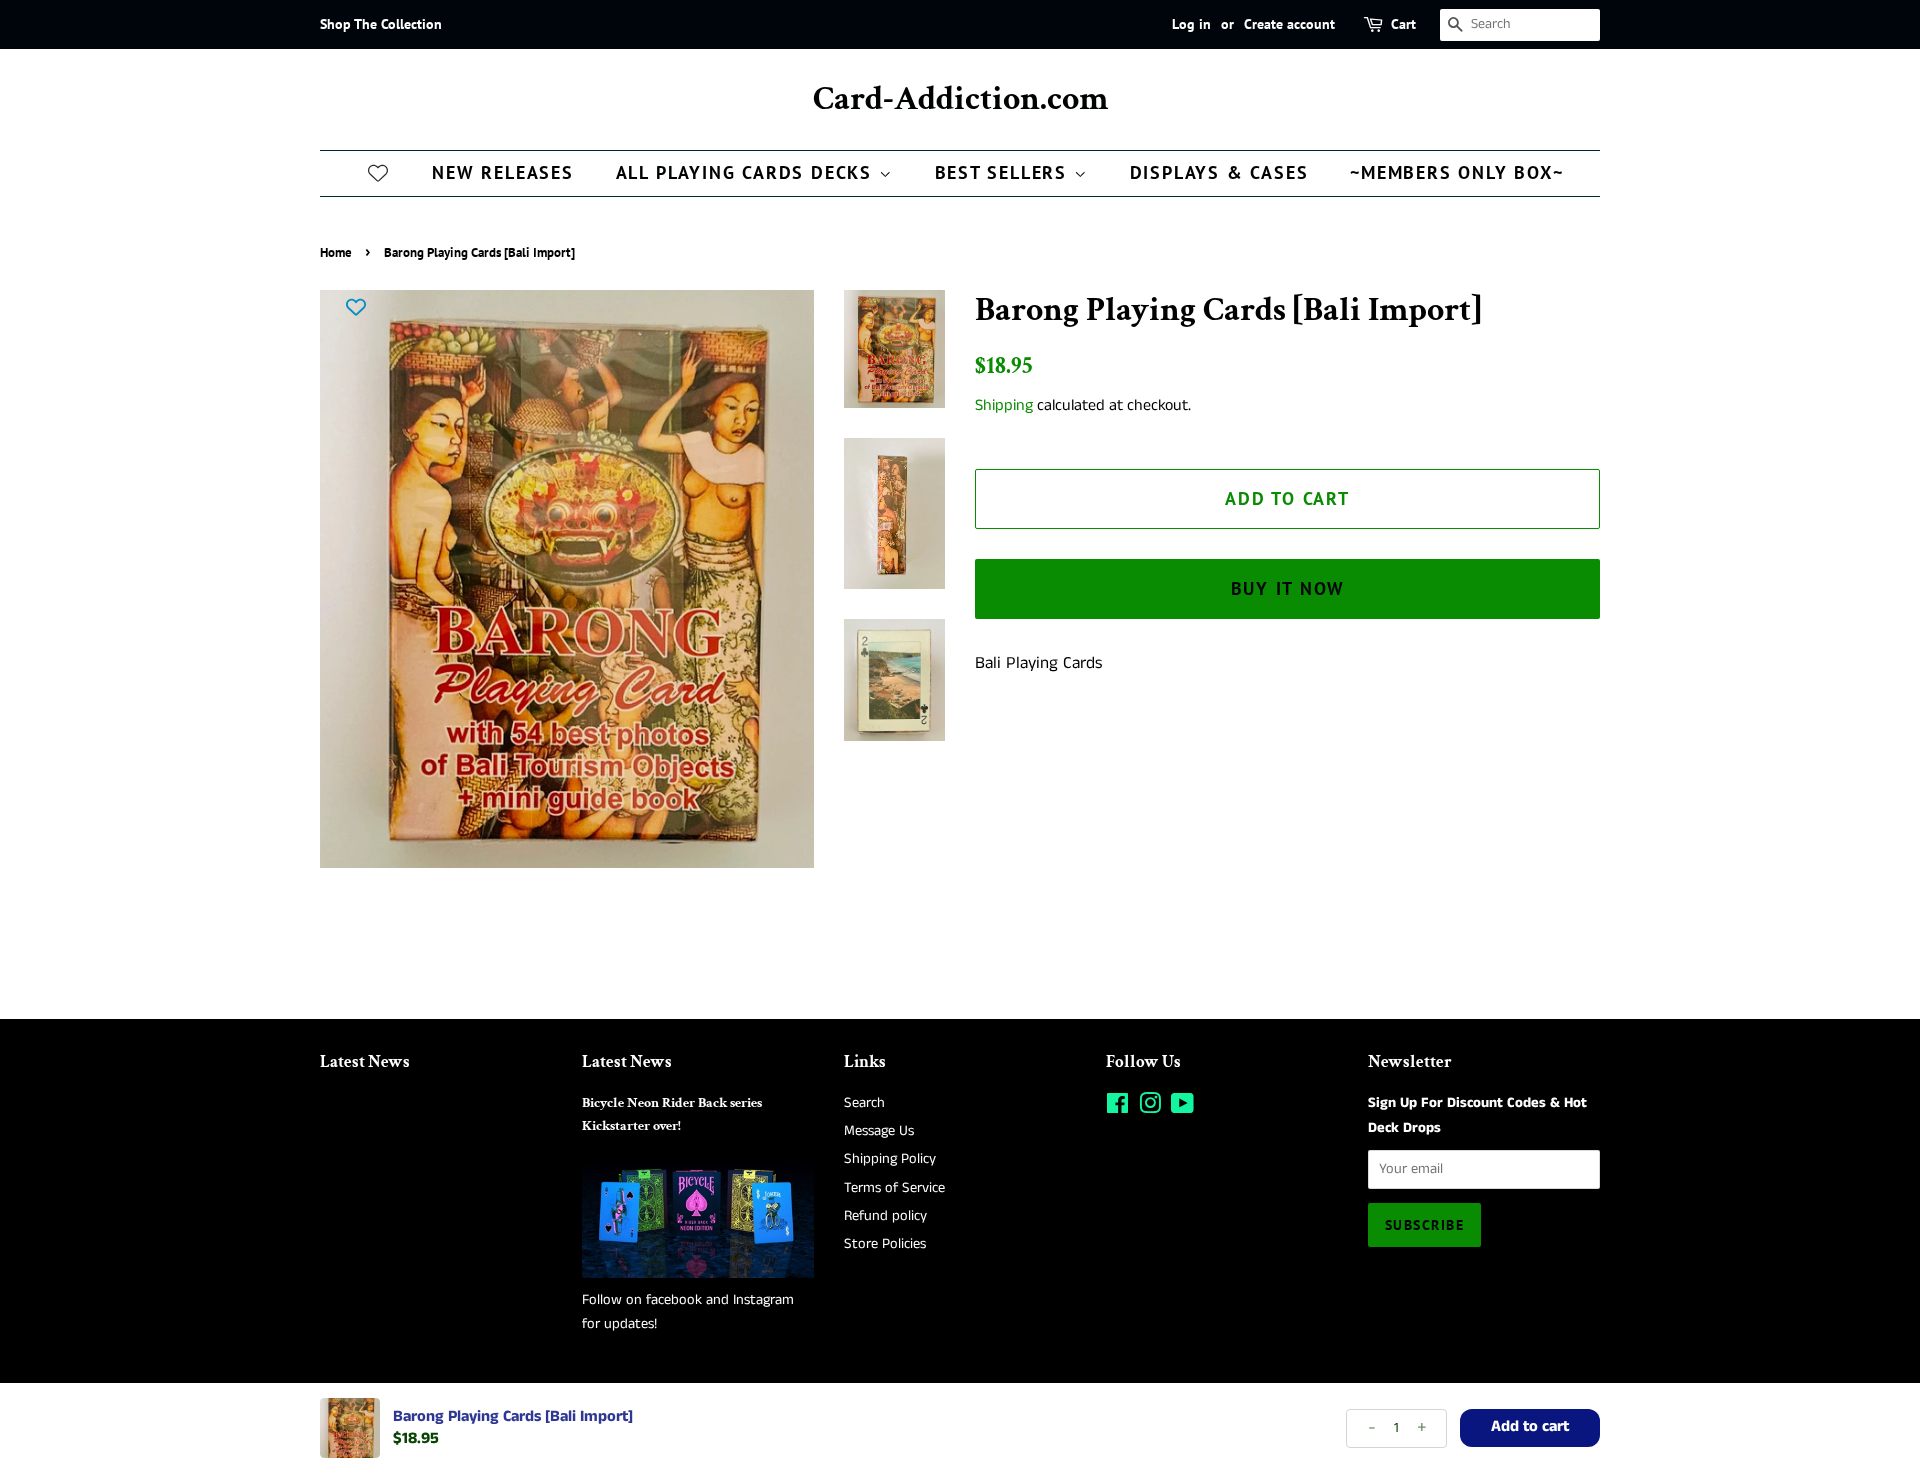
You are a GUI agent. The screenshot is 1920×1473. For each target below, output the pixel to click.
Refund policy (885, 1216)
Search (864, 1103)
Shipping (1004, 405)
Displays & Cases (1219, 172)
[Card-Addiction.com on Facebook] (1117, 1108)
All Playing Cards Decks (747, 172)
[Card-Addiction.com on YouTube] (1182, 1108)
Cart (1403, 24)
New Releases (503, 172)
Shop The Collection (381, 24)
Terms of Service (894, 1188)
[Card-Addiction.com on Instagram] (1150, 1108)
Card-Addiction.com (960, 99)
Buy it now (1288, 588)
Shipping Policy (890, 1159)
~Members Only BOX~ (1456, 172)
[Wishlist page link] (378, 172)
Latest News (365, 1062)
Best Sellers (1004, 172)
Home (336, 252)
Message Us (879, 1131)
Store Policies (885, 1244)
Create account (1289, 24)
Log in (1191, 24)
